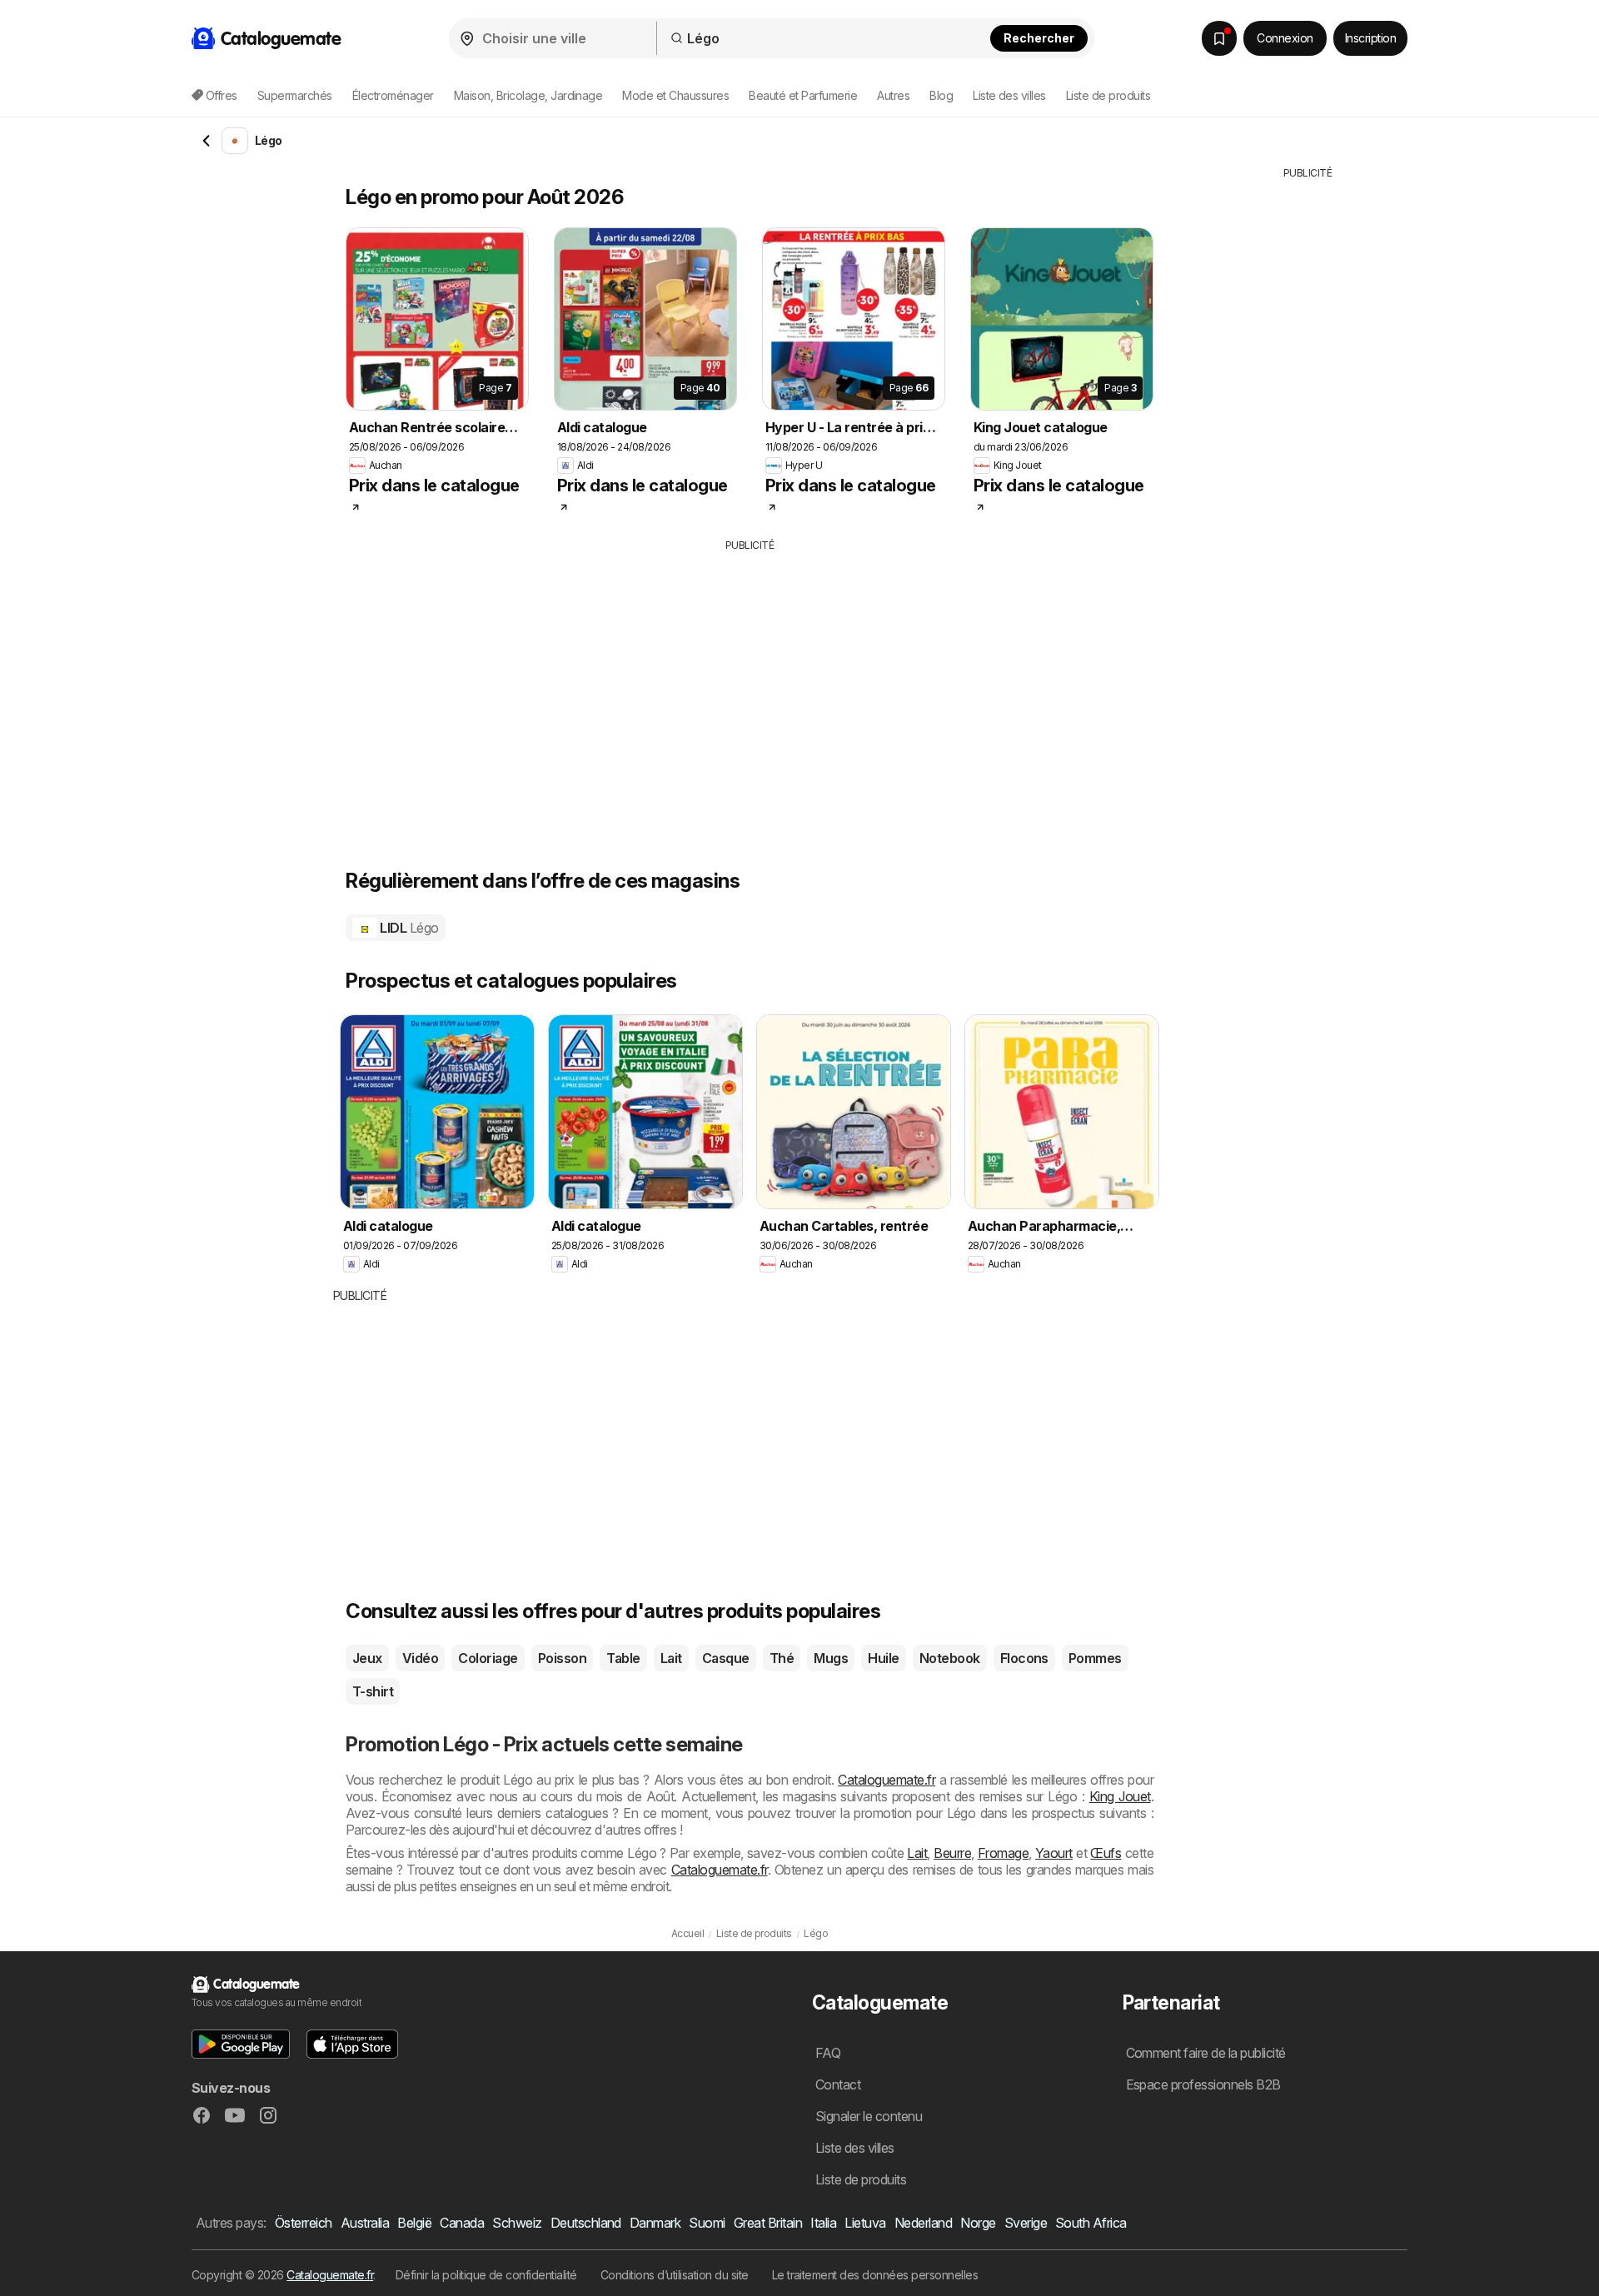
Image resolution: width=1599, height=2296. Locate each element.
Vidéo (420, 1658)
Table (623, 1658)
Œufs (1106, 1853)
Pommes (1095, 1658)
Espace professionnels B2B (1203, 2084)
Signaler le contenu (869, 2116)
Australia (365, 2223)
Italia (823, 2223)
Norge (978, 2223)
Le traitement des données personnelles (875, 2275)
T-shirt (373, 1691)
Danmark (655, 2223)
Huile (883, 1658)
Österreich (304, 2223)
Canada (462, 2223)
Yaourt (1054, 1853)
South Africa (1091, 2223)
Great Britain (768, 2223)
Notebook (950, 1658)
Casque (726, 1658)
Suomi (707, 2223)
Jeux (367, 1658)
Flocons (1024, 1658)
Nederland (923, 2223)
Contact (838, 2084)
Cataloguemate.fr (887, 1780)
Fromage (1003, 1853)
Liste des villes (1009, 95)
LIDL (408, 928)
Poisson (562, 1658)
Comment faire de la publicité (1206, 2053)
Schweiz (517, 2223)
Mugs (831, 1658)
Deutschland (586, 2223)
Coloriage (488, 1658)
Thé (782, 1658)
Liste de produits (1108, 95)
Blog (941, 95)
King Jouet (1120, 1796)
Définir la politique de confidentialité (486, 2275)
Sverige (1026, 2223)
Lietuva (865, 2223)
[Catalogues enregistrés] (1219, 38)
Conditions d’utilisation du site (675, 2275)
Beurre (952, 1853)
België (414, 2223)
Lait (671, 1658)
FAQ (828, 2053)
